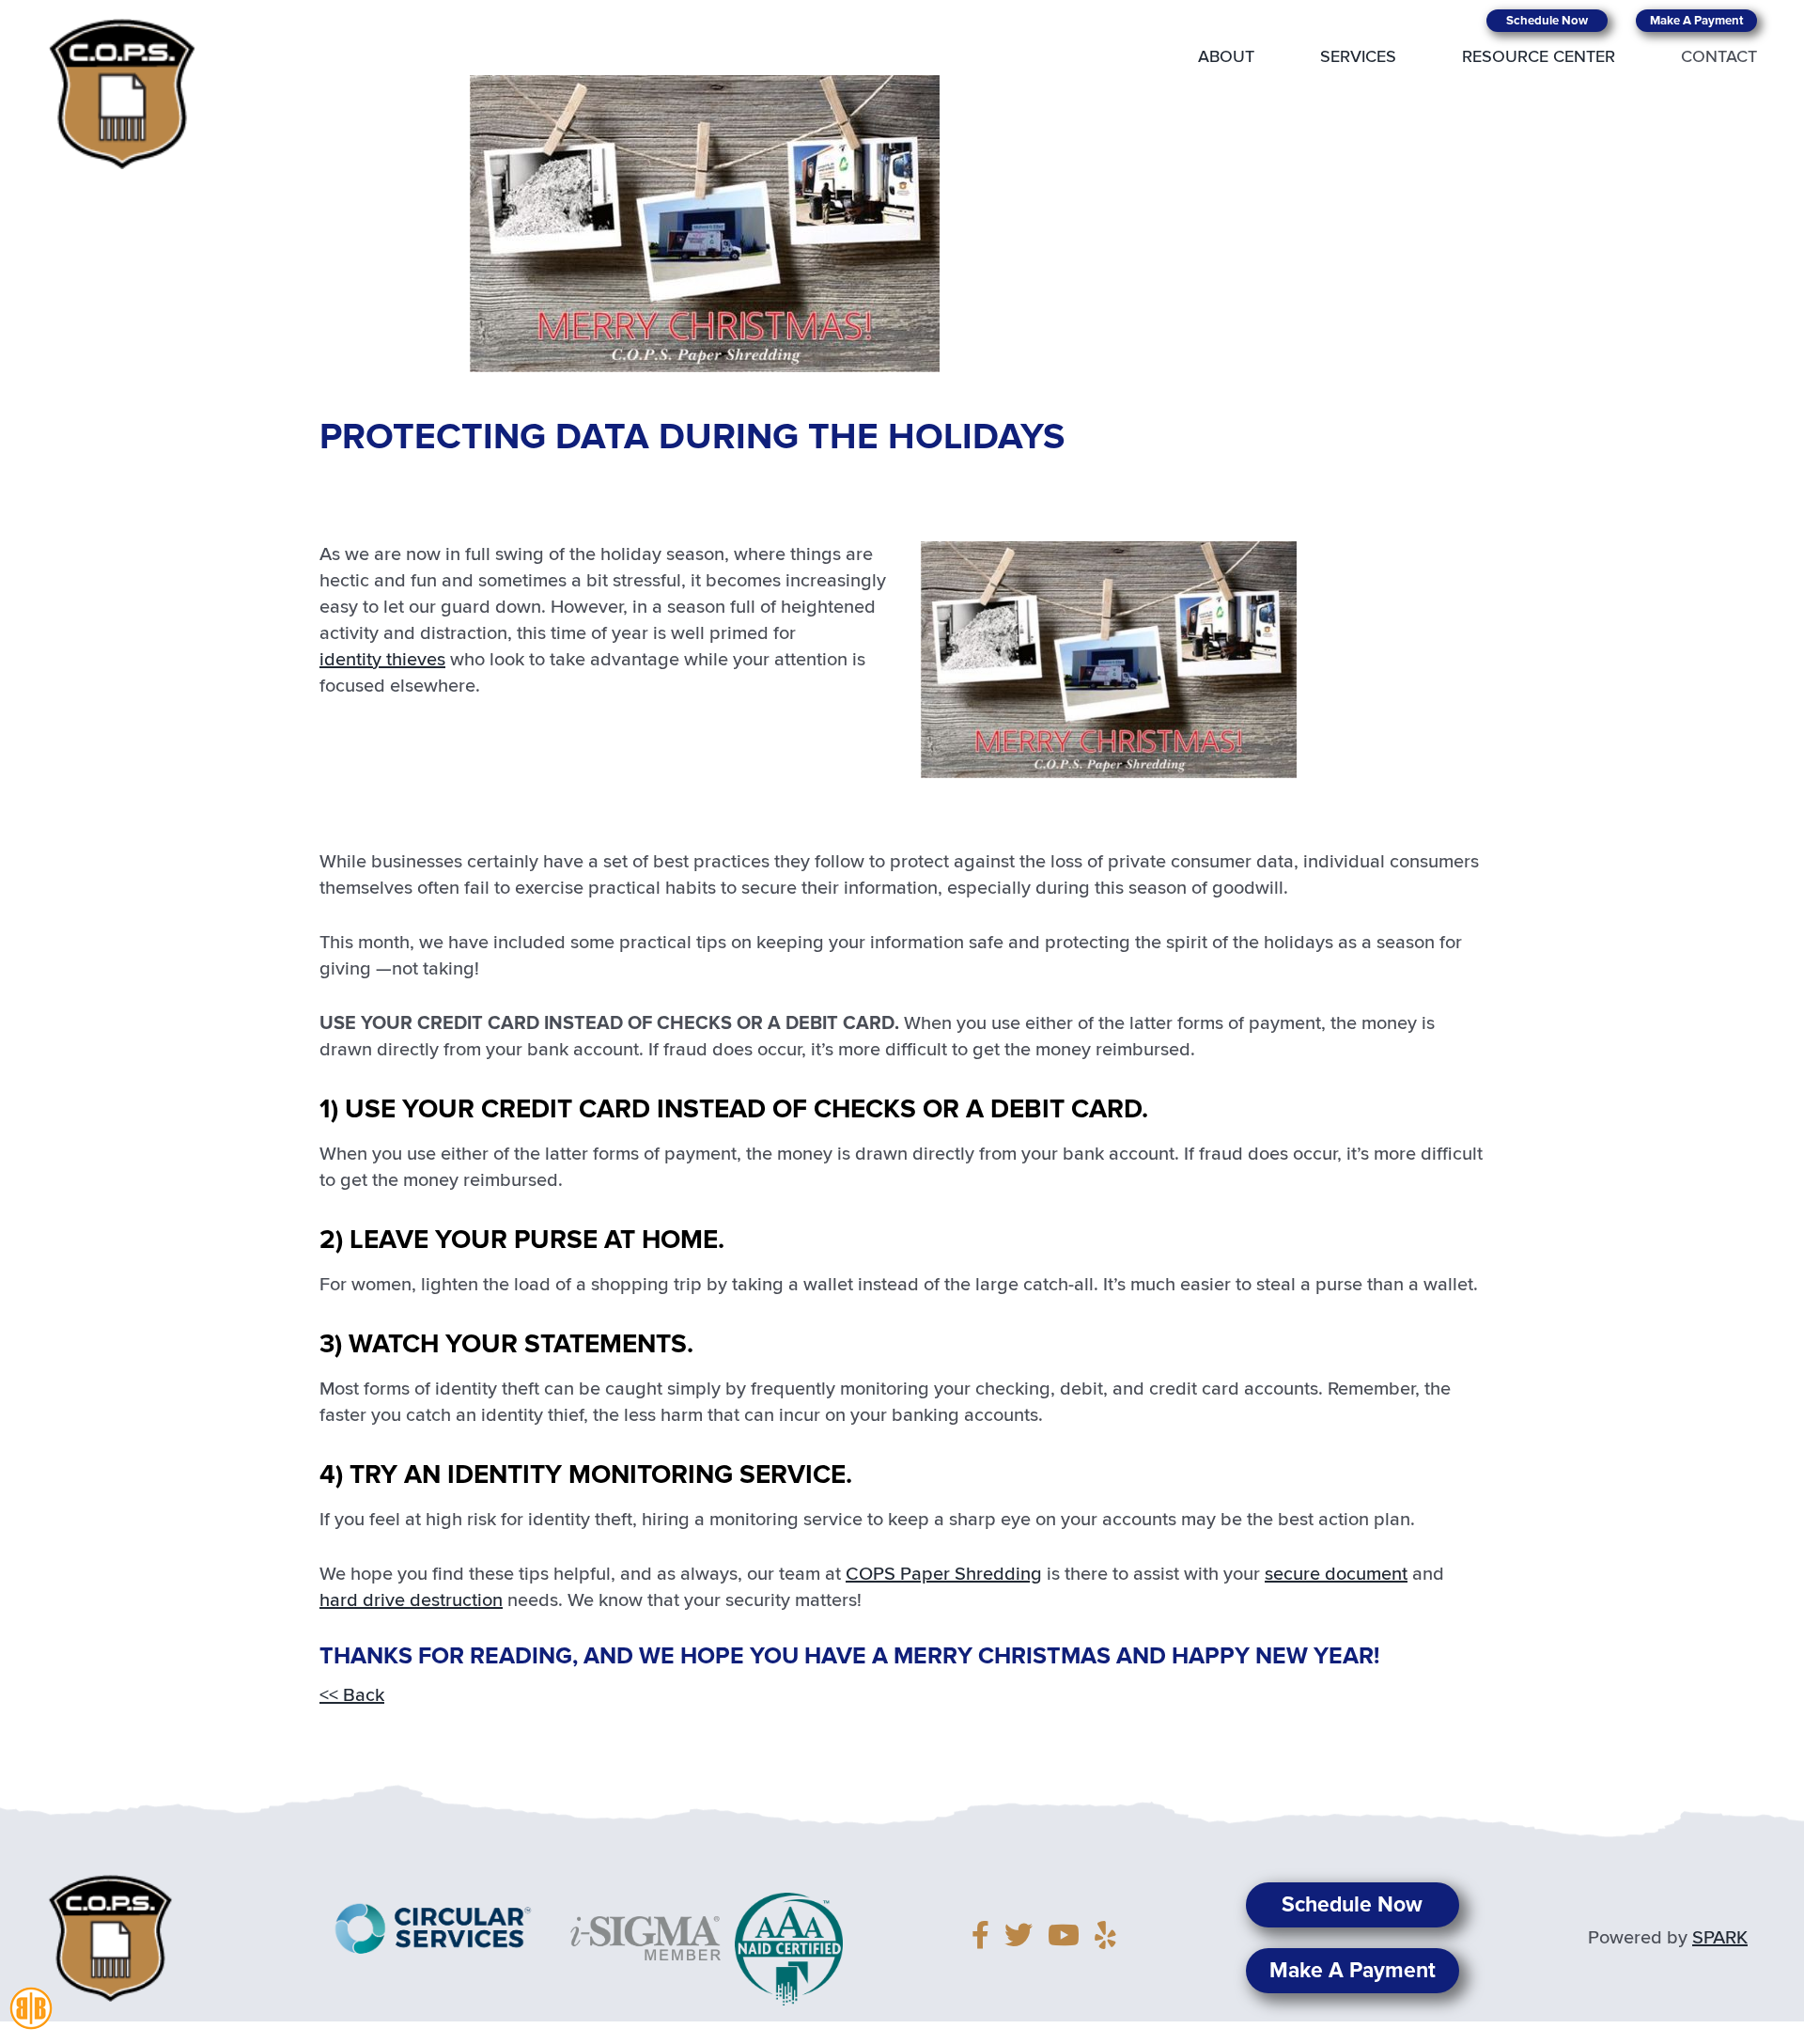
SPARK (1720, 1938)
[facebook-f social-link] (986, 1938)
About (1226, 57)
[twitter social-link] (1024, 1938)
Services (1358, 57)
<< (352, 1695)
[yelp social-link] (1105, 1938)
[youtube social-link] (1069, 1938)
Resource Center (1539, 57)
